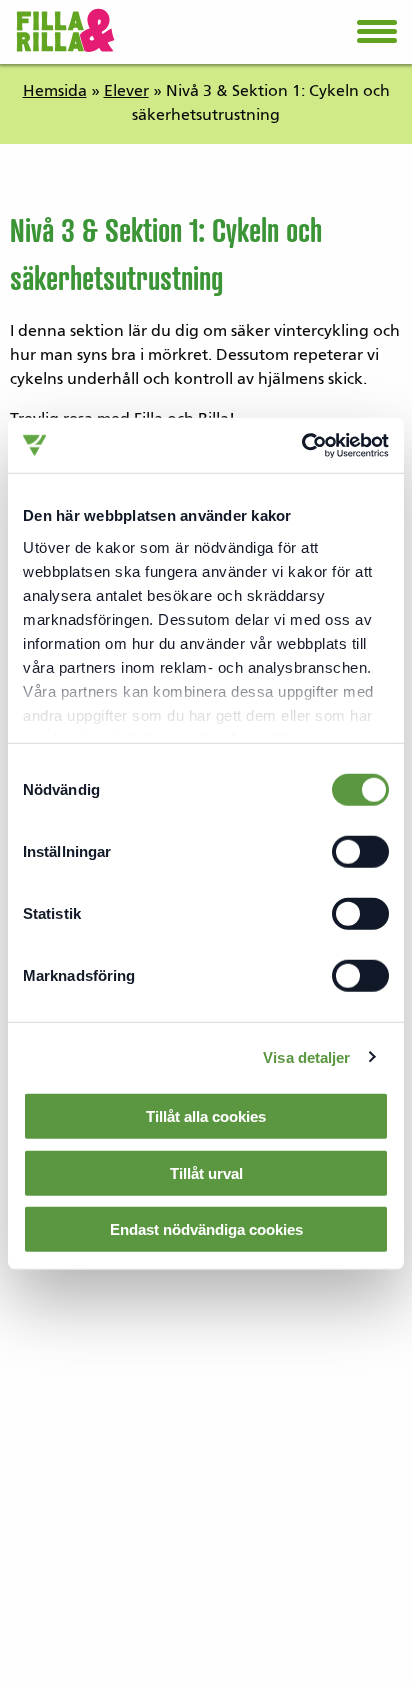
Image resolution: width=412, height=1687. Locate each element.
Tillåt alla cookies (206, 1116)
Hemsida (55, 92)
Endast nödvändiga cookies (206, 1229)
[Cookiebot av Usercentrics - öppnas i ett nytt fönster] (301, 445)
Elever (126, 92)
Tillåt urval (206, 1172)
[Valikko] (377, 40)
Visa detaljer (306, 1056)
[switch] (360, 852)
